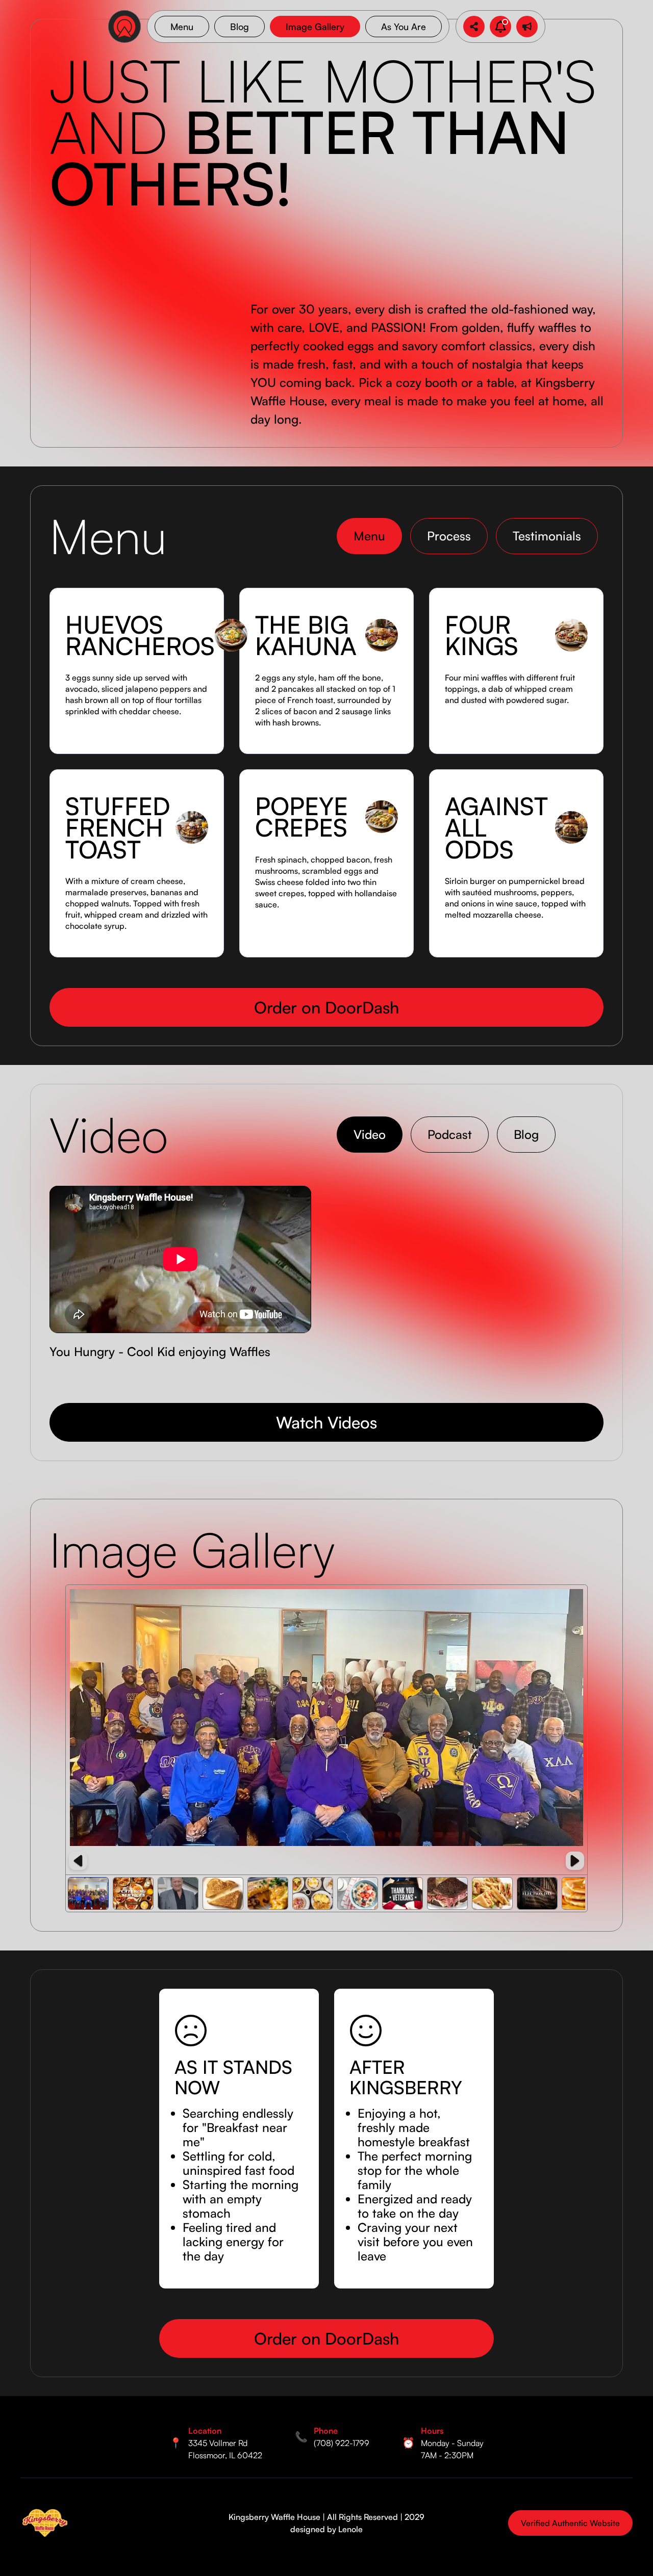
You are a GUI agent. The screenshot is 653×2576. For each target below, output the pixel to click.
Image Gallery (315, 27)
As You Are (404, 27)
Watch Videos (326, 1422)
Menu (182, 27)
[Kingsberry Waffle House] (45, 2523)
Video (370, 1134)
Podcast (450, 1134)
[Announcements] (500, 27)
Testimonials (547, 536)
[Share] (474, 27)
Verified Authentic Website (570, 2523)
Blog (240, 27)
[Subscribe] (527, 27)
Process (449, 536)
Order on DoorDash (326, 1007)
